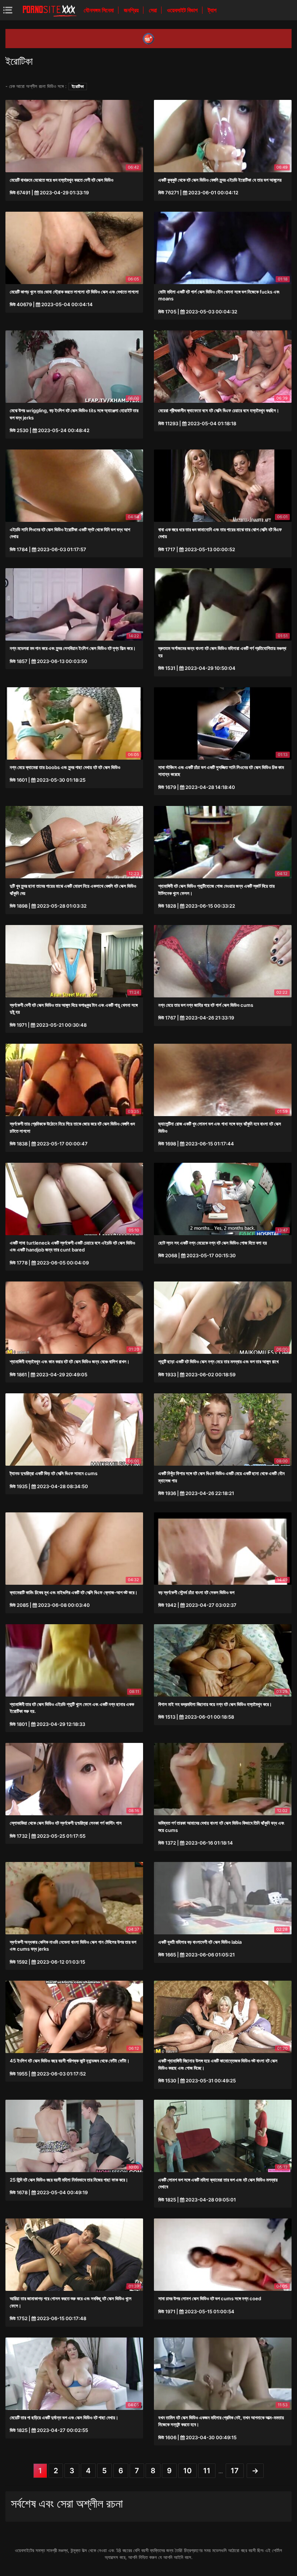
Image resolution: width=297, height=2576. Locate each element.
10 (187, 2471)
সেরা (154, 10)
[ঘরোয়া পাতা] (50, 10)
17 (235, 2471)
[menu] (8, 10)
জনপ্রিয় (132, 10)
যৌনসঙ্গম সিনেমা (99, 10)
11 (207, 2471)
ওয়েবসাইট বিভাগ (183, 10)
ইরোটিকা (78, 86)
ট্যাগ (212, 10)
